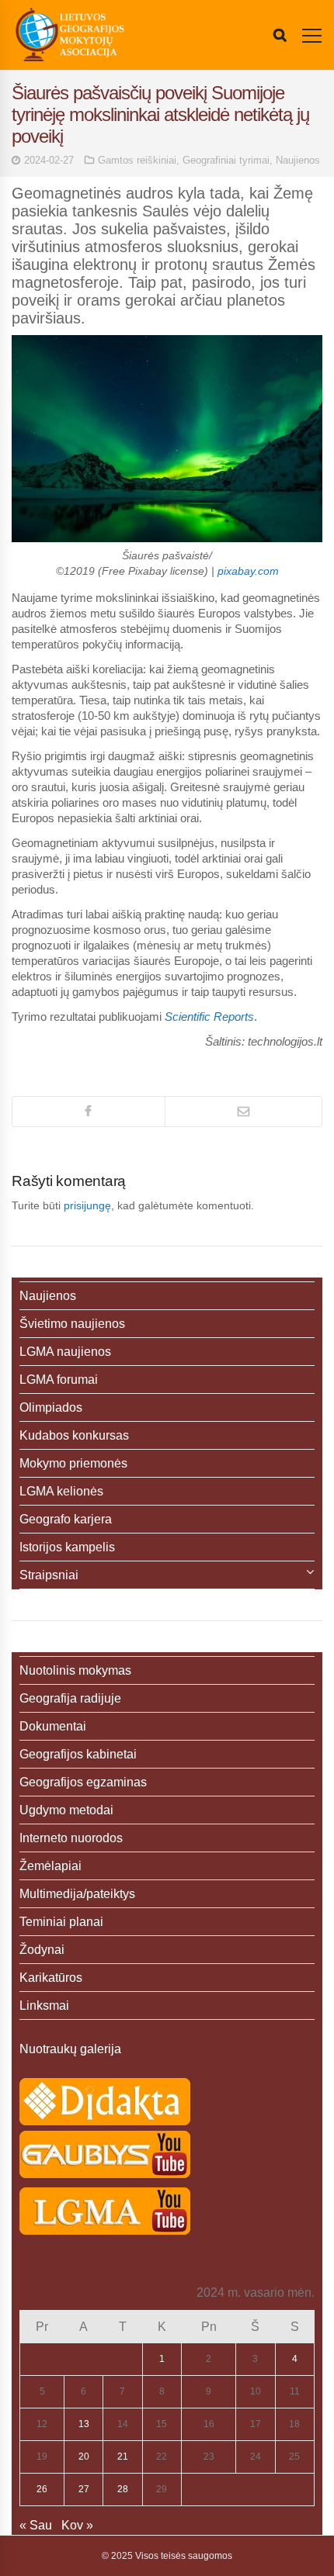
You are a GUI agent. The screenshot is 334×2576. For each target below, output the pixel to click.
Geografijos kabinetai (78, 1754)
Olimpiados (51, 1407)
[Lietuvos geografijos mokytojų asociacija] (70, 35)
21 (123, 2457)
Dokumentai (53, 1726)
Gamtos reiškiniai (137, 160)
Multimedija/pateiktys (77, 1894)
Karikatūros (51, 1978)
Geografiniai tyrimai (226, 160)
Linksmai (44, 2005)
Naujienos (298, 160)
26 (42, 2489)
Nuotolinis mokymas (75, 1670)
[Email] (244, 1112)
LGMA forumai (59, 1380)
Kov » (77, 2525)
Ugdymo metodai (66, 1810)
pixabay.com (248, 571)
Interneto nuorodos (71, 1838)
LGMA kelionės (61, 1491)
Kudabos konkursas (74, 1435)
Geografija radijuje (70, 1698)
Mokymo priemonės (73, 1463)
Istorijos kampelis (67, 1547)
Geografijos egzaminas (83, 1782)
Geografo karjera (66, 1519)
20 (84, 2457)
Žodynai (42, 1950)
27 (84, 2489)
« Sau (36, 2525)
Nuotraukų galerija (70, 2049)
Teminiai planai (61, 1922)
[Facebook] (89, 1112)
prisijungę (87, 1205)
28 (123, 2489)
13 (84, 2424)
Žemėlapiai (50, 1866)
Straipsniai (49, 1575)
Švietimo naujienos (72, 1324)
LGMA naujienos (65, 1352)
